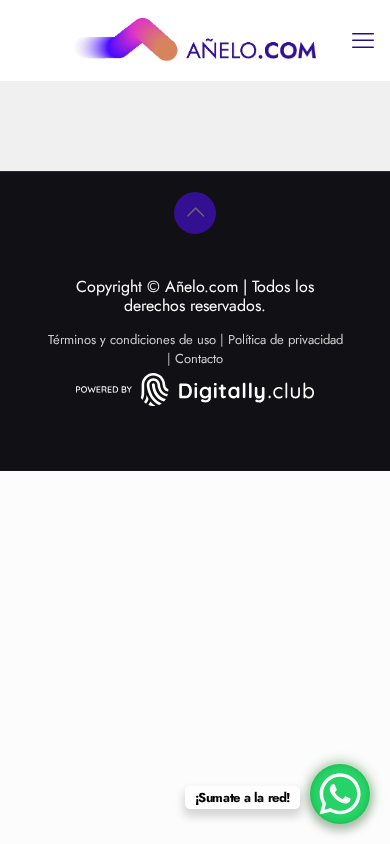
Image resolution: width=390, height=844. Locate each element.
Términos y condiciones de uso (132, 339)
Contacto (199, 358)
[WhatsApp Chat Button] (340, 794)
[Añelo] (195, 40)
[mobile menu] (363, 40)
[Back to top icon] (195, 213)
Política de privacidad (285, 339)
